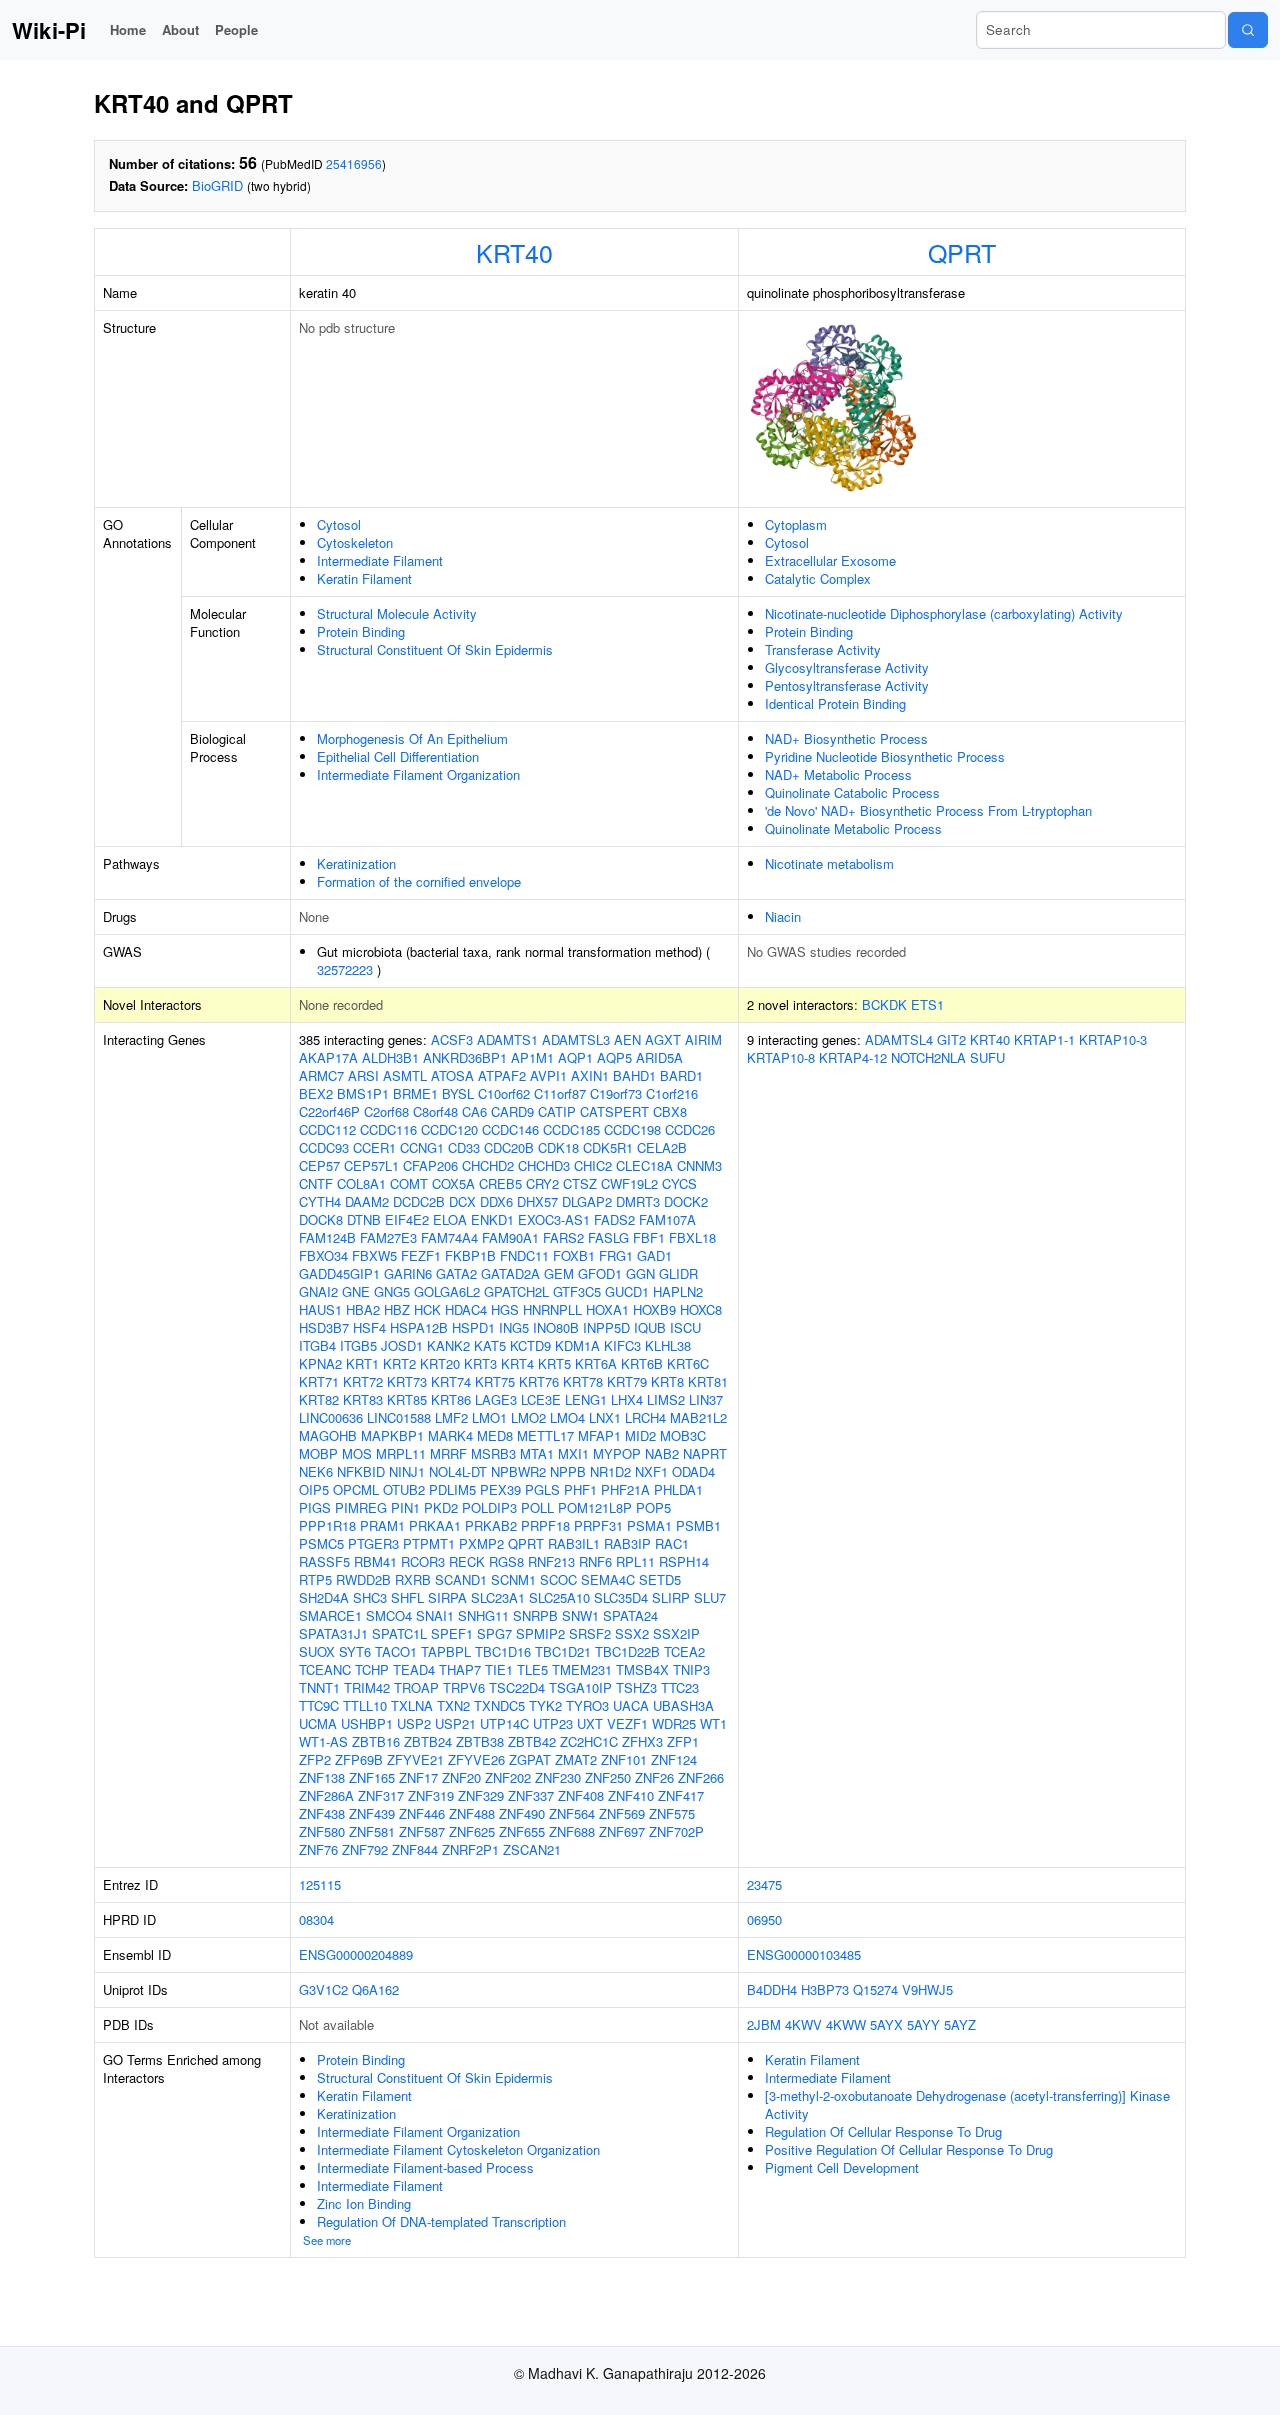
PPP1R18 (327, 1525)
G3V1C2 (323, 1989)
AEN (627, 1039)
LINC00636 (331, 1417)
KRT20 (440, 1363)
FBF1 (649, 1237)
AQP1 (575, 1057)
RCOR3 (423, 1561)
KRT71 (319, 1381)
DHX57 (537, 1201)
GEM (559, 1273)
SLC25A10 (559, 1597)
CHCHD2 (488, 1165)
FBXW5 (374, 1255)
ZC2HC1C (589, 1741)
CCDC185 (571, 1129)
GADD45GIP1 (339, 1273)
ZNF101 (624, 1759)
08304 (316, 1919)
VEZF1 (627, 1723)
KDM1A (577, 1345)
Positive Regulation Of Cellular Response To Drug (909, 2149)
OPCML (356, 1489)
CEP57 (319, 1165)
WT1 (713, 1723)
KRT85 (407, 1399)
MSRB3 (493, 1453)
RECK (467, 1561)
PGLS (542, 1489)
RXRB (413, 1579)
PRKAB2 (491, 1525)
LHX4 (627, 1399)
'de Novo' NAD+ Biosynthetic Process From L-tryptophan (928, 810)
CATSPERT (614, 1111)
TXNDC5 (499, 1705)
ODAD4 (693, 1471)
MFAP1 (599, 1435)
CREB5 (500, 1183)
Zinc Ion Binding (364, 2203)
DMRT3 (638, 1201)
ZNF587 (422, 1831)
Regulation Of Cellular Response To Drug (883, 2131)
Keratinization (356, 863)
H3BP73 (825, 1989)
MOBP (318, 1453)
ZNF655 (522, 1831)
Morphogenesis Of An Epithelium (412, 738)
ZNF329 (481, 1795)
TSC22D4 (517, 1687)
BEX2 (316, 1093)
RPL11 (635, 1561)
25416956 (354, 163)
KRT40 (514, 252)
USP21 (455, 1723)
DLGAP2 (587, 1201)
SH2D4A (324, 1597)
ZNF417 (681, 1795)
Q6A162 (375, 1989)
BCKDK (884, 1004)
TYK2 (545, 1705)
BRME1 (415, 1093)
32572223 (345, 969)
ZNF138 (322, 1777)
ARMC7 (321, 1075)
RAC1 (672, 1543)
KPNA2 (320, 1363)
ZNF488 (472, 1813)
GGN (640, 1273)
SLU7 (710, 1597)
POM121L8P (595, 1507)
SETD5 (660, 1579)
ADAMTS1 (507, 1039)
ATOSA (452, 1075)
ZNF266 (701, 1777)
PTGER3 (373, 1543)
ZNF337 (531, 1795)
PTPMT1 (429, 1543)
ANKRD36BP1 (465, 1057)
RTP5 (315, 1579)
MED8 (495, 1435)
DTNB (364, 1219)
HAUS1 (320, 1309)
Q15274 (875, 1989)
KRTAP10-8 (781, 1057)
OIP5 (314, 1489)
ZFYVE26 (476, 1759)
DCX (462, 1201)
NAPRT (705, 1453)
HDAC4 (466, 1309)
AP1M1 (532, 1057)
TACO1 (396, 1651)
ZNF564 (572, 1813)
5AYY (923, 2024)
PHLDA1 (678, 1489)
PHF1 (580, 1489)
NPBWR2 (518, 1471)
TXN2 (453, 1705)
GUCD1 (627, 1291)
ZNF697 (622, 1831)
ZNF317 (381, 1795)
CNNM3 (699, 1165)
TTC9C (319, 1705)
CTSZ (580, 1183)
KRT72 (363, 1381)
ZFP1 (683, 1741)
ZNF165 (372, 1777)
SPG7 (494, 1633)
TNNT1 (319, 1687)
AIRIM (703, 1039)
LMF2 (451, 1417)
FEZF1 (421, 1255)
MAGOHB (328, 1435)
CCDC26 (690, 1129)
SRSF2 (590, 1633)
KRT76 (539, 1381)
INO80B (556, 1327)
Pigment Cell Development (842, 2167)
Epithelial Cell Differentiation (398, 756)
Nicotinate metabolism (829, 863)
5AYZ (960, 2024)
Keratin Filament (364, 578)
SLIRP (671, 1597)
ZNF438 (322, 1813)
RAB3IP (627, 1543)
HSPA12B (419, 1327)
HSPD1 (473, 1327)
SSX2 (632, 1633)
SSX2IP (676, 1633)
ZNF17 (418, 1777)
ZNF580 (322, 1831)
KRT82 (319, 1399)
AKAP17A (328, 1057)
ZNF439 (372, 1813)
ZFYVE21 (415, 1759)
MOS (357, 1453)
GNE (356, 1291)
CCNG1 (422, 1147)
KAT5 (490, 1345)
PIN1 (405, 1507)
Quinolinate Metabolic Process (853, 828)
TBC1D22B (627, 1651)
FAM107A (667, 1219)
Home (128, 29)
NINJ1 (407, 1471)
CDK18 (558, 1147)
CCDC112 (327, 1129)
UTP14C (504, 1723)
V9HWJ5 (927, 1989)
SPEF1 (452, 1633)
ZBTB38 (480, 1741)
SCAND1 (461, 1579)
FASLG (608, 1237)
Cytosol (339, 524)
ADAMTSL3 (576, 1039)
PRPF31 (598, 1525)
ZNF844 (415, 1849)
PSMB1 (698, 1525)
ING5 (514, 1327)
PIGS (315, 1507)
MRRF (448, 1453)
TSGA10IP (580, 1687)
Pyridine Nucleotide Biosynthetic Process (885, 756)
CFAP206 (430, 1165)
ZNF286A (326, 1795)
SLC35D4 (621, 1597)
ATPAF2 (502, 1075)
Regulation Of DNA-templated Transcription (441, 2221)
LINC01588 (399, 1417)
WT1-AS (323, 1741)
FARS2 (563, 1237)
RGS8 (506, 1561)
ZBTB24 (428, 1741)
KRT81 (708, 1381)
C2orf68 (386, 1111)
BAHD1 (634, 1075)
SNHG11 (483, 1615)
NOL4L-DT (458, 1471)
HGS (505, 1309)
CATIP (557, 1111)
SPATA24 (630, 1615)
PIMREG (361, 1507)
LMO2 (528, 1417)
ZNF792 (365, 1849)
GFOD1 (600, 1273)
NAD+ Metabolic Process (838, 774)
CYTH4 (320, 1201)
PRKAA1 (435, 1525)
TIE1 (499, 1669)
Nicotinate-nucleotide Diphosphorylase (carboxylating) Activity (944, 613)
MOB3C (683, 1435)
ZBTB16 (376, 1741)
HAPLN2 (678, 1291)
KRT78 (583, 1381)
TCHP (372, 1669)
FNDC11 (524, 1255)
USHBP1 (367, 1723)
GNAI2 (318, 1291)
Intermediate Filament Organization (418, 774)
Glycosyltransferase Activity (847, 667)
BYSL (458, 1093)
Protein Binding (361, 631)
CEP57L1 (371, 1165)
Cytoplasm (796, 524)
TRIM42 (367, 1687)
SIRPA (447, 1597)
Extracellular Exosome (830, 560)
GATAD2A (510, 1273)
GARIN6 (408, 1273)
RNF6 (595, 1561)
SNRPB (535, 1615)
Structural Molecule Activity (397, 613)
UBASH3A (683, 1705)
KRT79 (627, 1381)
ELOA (450, 1219)
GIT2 (951, 1039)
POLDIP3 (489, 1507)
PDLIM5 (452, 1489)
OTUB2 (404, 1489)
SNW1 (580, 1615)
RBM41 (375, 1561)
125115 (320, 1884)
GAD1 (654, 1255)
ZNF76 (318, 1849)
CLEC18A (644, 1165)
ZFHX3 (642, 1741)
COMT (409, 1183)
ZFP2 (315, 1759)
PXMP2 (481, 1543)
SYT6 (355, 1651)
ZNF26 (654, 1777)
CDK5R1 (608, 1147)
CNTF (316, 1183)
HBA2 (363, 1309)
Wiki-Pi (49, 30)
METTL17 (545, 1435)
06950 (764, 1919)
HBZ (397, 1309)
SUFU (987, 1057)
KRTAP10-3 (1113, 1039)
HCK (427, 1309)
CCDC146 (510, 1129)
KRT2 (399, 1363)
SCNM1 (513, 1579)
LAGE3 (496, 1399)
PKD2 (441, 1507)
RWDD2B (363, 1579)
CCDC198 (632, 1129)
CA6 (474, 1111)
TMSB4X (642, 1669)
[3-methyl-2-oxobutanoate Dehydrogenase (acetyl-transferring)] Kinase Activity (967, 2104)
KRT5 (554, 1363)
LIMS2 (666, 1399)
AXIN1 (590, 1075)
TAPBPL (446, 1651)
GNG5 (392, 1291)
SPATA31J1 (333, 1633)
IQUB (650, 1327)
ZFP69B (359, 1759)
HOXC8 (701, 1309)
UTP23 (553, 1723)
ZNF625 (472, 1831)
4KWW (846, 2024)
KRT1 (362, 1363)
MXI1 (573, 1453)
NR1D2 (610, 1471)
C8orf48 (435, 1111)
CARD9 (512, 1111)
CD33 (464, 1147)
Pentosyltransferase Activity (847, 685)
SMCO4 (389, 1615)
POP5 (653, 1507)
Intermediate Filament (380, 560)
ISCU (685, 1327)
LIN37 (706, 1399)
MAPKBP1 (392, 1435)
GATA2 (456, 1273)
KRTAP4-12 (853, 1057)
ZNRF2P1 (470, 1849)
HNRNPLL (552, 1309)
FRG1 (616, 1255)
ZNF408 (581, 1795)
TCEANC (325, 1669)
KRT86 (451, 1399)
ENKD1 (492, 1219)
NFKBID (361, 1471)
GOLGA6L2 (447, 1291)
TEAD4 (414, 1669)
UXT (590, 1723)
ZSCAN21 (532, 1849)
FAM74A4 (449, 1237)
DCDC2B (419, 1201)
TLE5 (532, 1669)
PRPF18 (545, 1525)
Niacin (783, 916)
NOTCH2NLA (928, 1057)
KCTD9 (530, 1345)
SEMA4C (608, 1579)
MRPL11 (401, 1453)
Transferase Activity (823, 649)
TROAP (416, 1687)
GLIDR (678, 1273)
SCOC (558, 1579)
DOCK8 (321, 1219)
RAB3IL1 (574, 1543)
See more (327, 2240)
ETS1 (927, 1004)
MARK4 (450, 1435)
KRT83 (363, 1399)
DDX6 (496, 1201)
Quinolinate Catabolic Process (852, 792)
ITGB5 (358, 1345)
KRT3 (480, 1363)
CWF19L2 (629, 1183)
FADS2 (614, 1219)
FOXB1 (574, 1255)
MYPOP (617, 1453)
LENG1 (586, 1399)
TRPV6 (464, 1687)
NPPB (568, 1471)
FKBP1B (470, 1255)
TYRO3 (587, 1705)
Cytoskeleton (355, 542)
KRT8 (667, 1381)
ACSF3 (452, 1039)
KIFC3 (622, 1345)
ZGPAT (530, 1759)
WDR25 (674, 1723)
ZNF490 (522, 1813)
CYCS (679, 1183)
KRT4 (517, 1363)
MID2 (640, 1435)
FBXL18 (692, 1237)
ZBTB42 (532, 1741)
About (180, 29)
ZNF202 (508, 1777)
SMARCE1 (330, 1615)
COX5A (453, 1183)
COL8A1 (361, 1183)
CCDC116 (388, 1129)
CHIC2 (593, 1165)
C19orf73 (616, 1093)
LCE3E (541, 1399)
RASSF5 (324, 1561)
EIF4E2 (407, 1219)
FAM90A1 (510, 1237)
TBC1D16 (503, 1651)
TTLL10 (365, 1705)
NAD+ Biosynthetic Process (846, 738)
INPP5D (606, 1327)
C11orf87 (560, 1093)
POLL (537, 1507)
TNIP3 (691, 1669)
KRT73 (407, 1381)
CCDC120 (449, 1129)
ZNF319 (431, 1795)
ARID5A (659, 1057)
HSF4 (369, 1327)
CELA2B (662, 1147)
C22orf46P (329, 1111)
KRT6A (596, 1363)
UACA (631, 1705)
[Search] (1248, 30)
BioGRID (217, 185)
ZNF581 (372, 1831)
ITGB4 (317, 1345)
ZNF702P (676, 1831)
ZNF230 (558, 1777)
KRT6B (642, 1363)
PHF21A (625, 1489)
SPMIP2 (540, 1633)
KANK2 (448, 1345)
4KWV (803, 2024)
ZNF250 (608, 1777)
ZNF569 (622, 1813)
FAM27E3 (388, 1237)
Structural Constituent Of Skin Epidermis (435, 649)
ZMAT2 (576, 1759)
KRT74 (451, 1381)
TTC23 (680, 1687)
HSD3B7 (324, 1327)
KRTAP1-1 (1044, 1039)
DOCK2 (686, 1201)
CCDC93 (324, 1147)
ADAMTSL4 (899, 1039)
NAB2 (662, 1453)
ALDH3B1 (390, 1057)
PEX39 (500, 1489)
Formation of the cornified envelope (419, 881)
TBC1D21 (563, 1651)
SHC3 (370, 1597)
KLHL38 (668, 1345)
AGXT (663, 1039)
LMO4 (567, 1417)
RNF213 (551, 1561)
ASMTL (405, 1075)
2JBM (764, 2024)
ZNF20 (461, 1777)
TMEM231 (582, 1669)
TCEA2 (684, 1651)
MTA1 (537, 1453)
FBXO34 (323, 1255)
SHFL (407, 1597)
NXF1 (651, 1471)
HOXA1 (607, 1309)
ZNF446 (422, 1813)
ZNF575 (672, 1813)
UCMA (318, 1723)
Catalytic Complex (818, 578)
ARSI (363, 1075)
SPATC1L (399, 1633)
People (236, 29)
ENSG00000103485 (804, 1954)
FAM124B (327, 1237)
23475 (764, 1884)
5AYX (886, 2024)
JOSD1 (402, 1345)
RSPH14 (684, 1561)
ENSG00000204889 (356, 1954)
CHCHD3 (544, 1165)
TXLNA (412, 1705)
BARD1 (681, 1075)
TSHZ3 (636, 1687)
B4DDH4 (772, 1989)
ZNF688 (572, 1831)
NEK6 (316, 1471)
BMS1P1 (363, 1093)
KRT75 (495, 1381)
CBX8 (670, 1111)
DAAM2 (367, 1201)
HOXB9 (654, 1309)
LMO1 (489, 1417)
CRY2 (542, 1183)
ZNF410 (631, 1795)
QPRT (962, 252)
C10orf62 (504, 1093)
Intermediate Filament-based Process (425, 2167)
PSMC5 (321, 1543)
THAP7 (460, 1669)
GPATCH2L (516, 1291)
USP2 (414, 1723)
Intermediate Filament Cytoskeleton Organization (458, 2149)
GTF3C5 (577, 1291)
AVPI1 (548, 1075)
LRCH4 (645, 1417)
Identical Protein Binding (835, 703)
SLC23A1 (498, 1597)
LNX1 (605, 1417)
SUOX (317, 1651)
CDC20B (509, 1147)
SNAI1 (435, 1615)
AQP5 (614, 1057)
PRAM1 (382, 1525)
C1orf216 (672, 1093)
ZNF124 (674, 1759)
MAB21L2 (698, 1417)
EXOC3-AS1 (554, 1219)
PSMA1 (649, 1525)
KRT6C (688, 1363)
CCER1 (374, 1147)
